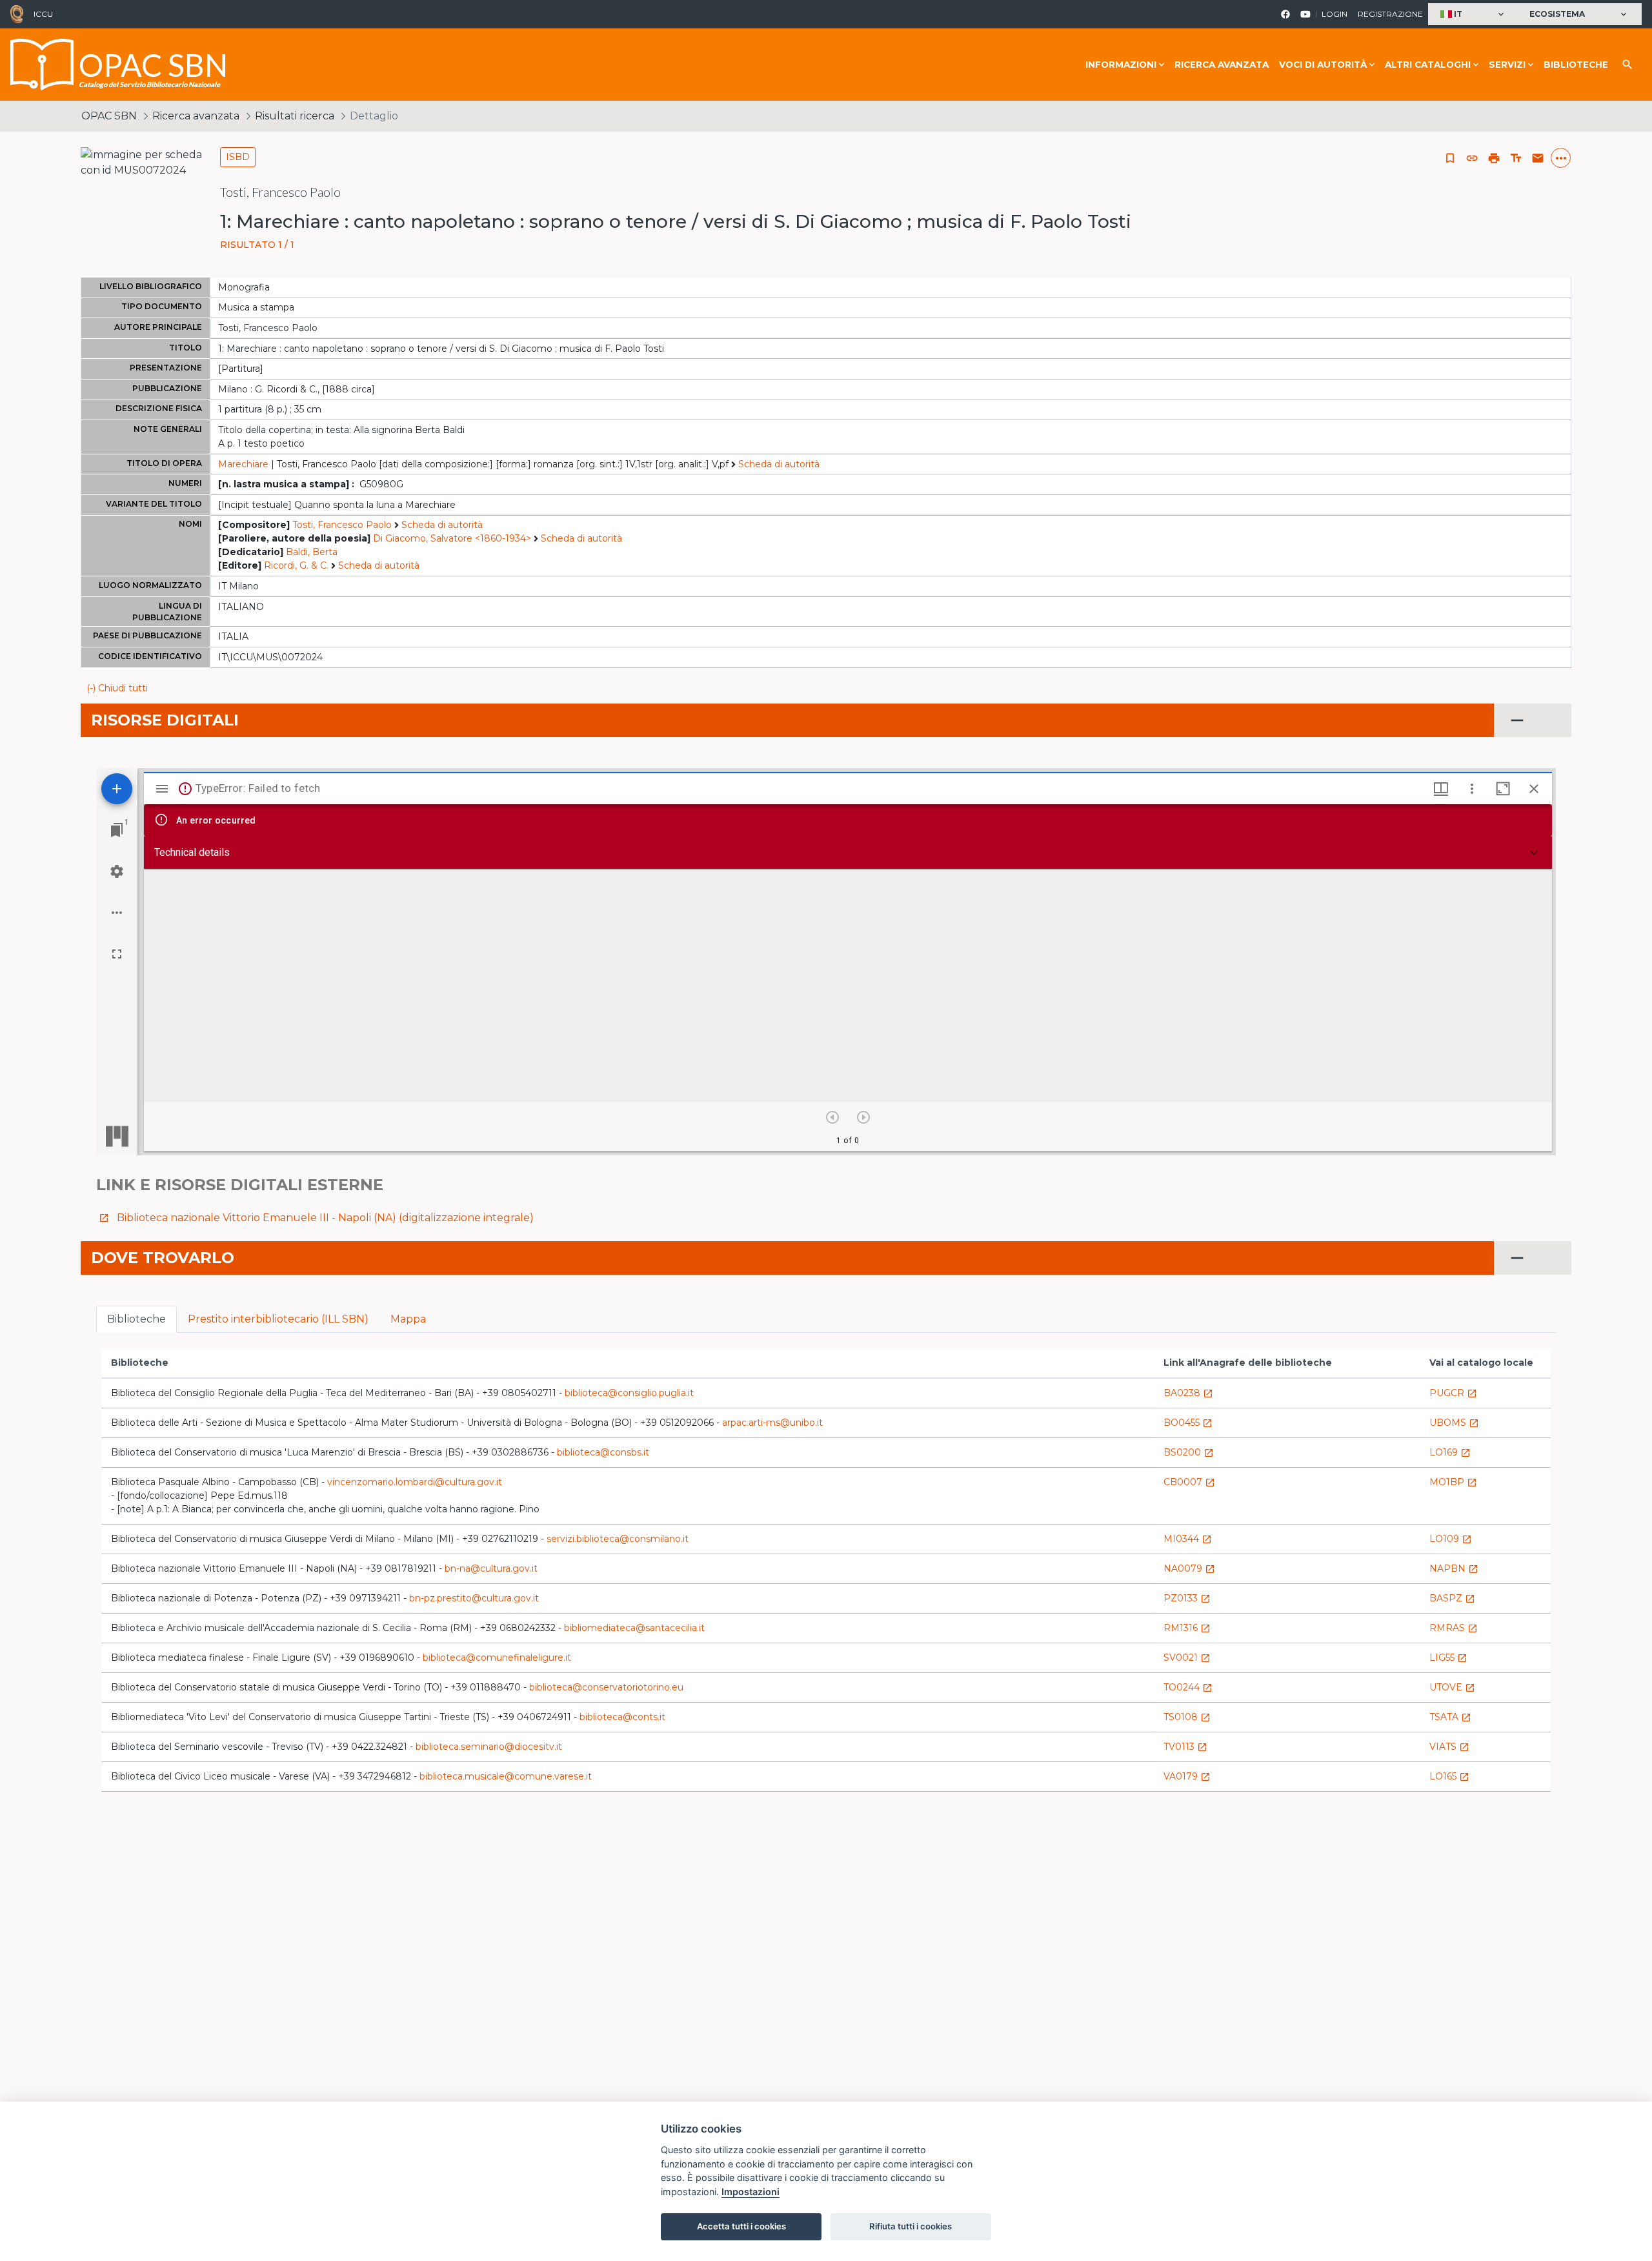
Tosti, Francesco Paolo (342, 525)
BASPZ (1452, 1598)
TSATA (1450, 1717)
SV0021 (1187, 1658)
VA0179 (1187, 1776)
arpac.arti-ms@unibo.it (772, 1423)
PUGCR (1453, 1393)
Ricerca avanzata (1222, 65)
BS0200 (1189, 1452)
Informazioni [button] (1121, 65)
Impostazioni (750, 2192)
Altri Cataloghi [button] (1428, 65)
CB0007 (1189, 1482)
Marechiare (243, 464)
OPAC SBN (109, 116)
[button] (1474, 15)
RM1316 (1187, 1628)
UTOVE (1452, 1687)
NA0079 (1189, 1568)
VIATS (1449, 1747)
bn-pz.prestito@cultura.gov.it (474, 1598)
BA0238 (1188, 1393)
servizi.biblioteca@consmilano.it (618, 1539)
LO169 (1450, 1452)
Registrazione (1390, 14)
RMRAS (1454, 1628)
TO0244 (1188, 1687)
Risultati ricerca (295, 116)
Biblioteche (1576, 65)
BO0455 (1188, 1423)
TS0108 (1187, 1717)
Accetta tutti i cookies (741, 2226)
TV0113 (1185, 1747)
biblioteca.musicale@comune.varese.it (506, 1776)
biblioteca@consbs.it (603, 1452)
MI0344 (1188, 1539)
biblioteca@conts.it (622, 1717)
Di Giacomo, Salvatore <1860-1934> (452, 538)
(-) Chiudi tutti (117, 688)
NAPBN (1454, 1568)
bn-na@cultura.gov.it (491, 1568)
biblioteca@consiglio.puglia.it (629, 1393)
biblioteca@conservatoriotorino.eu (606, 1687)
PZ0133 (1187, 1598)
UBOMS (1454, 1423)
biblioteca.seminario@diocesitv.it (489, 1747)
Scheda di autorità (779, 464)
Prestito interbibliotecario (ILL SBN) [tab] (278, 1319)
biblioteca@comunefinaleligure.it (497, 1658)
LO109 (1451, 1539)
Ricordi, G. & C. (296, 565)
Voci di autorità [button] (1323, 65)
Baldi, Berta (312, 552)
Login (1335, 14)
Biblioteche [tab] (136, 1319)
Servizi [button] (1507, 65)
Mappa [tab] (408, 1319)
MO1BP (1453, 1482)
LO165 (1449, 1776)
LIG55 (1448, 1658)
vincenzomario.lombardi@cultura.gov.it (415, 1482)
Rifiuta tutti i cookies (911, 2226)
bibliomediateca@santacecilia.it (634, 1628)
